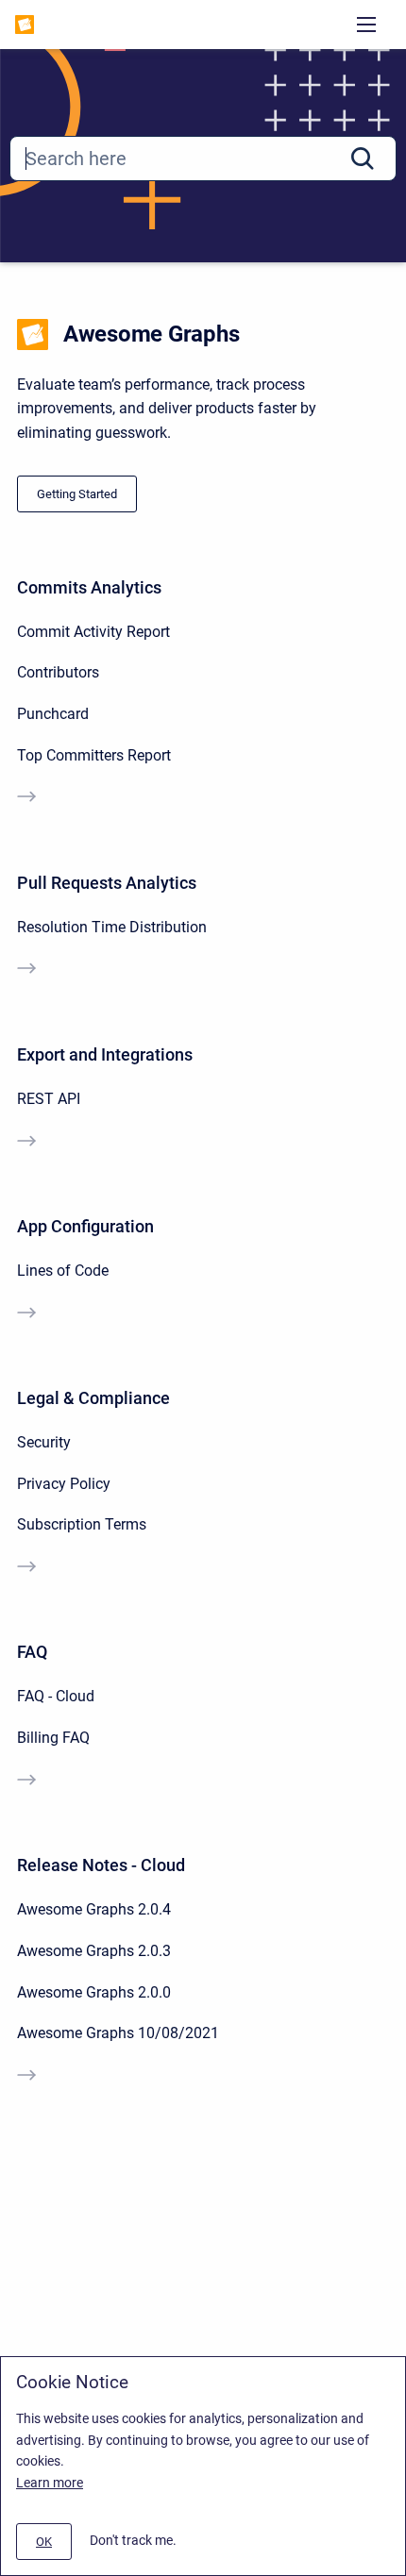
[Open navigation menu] (366, 25)
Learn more (50, 2483)
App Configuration (85, 1226)
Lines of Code (63, 1271)
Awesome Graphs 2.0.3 (94, 1951)
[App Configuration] (26, 1314)
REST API (49, 1099)
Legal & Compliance (93, 1398)
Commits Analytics (89, 587)
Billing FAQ (53, 1738)
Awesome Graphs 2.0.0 (94, 1992)
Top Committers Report (94, 755)
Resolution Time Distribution (112, 927)
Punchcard (53, 714)
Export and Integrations (105, 1054)
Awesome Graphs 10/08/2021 (118, 2033)
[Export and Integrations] (26, 1143)
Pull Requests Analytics (107, 883)
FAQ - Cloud (56, 1696)
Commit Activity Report (93, 632)
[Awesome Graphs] (25, 25)
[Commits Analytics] (26, 798)
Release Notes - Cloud (101, 1865)
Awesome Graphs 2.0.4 (94, 1909)
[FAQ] (26, 1781)
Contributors (58, 672)
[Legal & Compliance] (26, 1568)
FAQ (32, 1652)
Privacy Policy (64, 1484)
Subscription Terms (82, 1524)
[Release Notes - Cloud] (26, 2077)
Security (44, 1442)
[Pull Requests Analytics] (26, 970)
